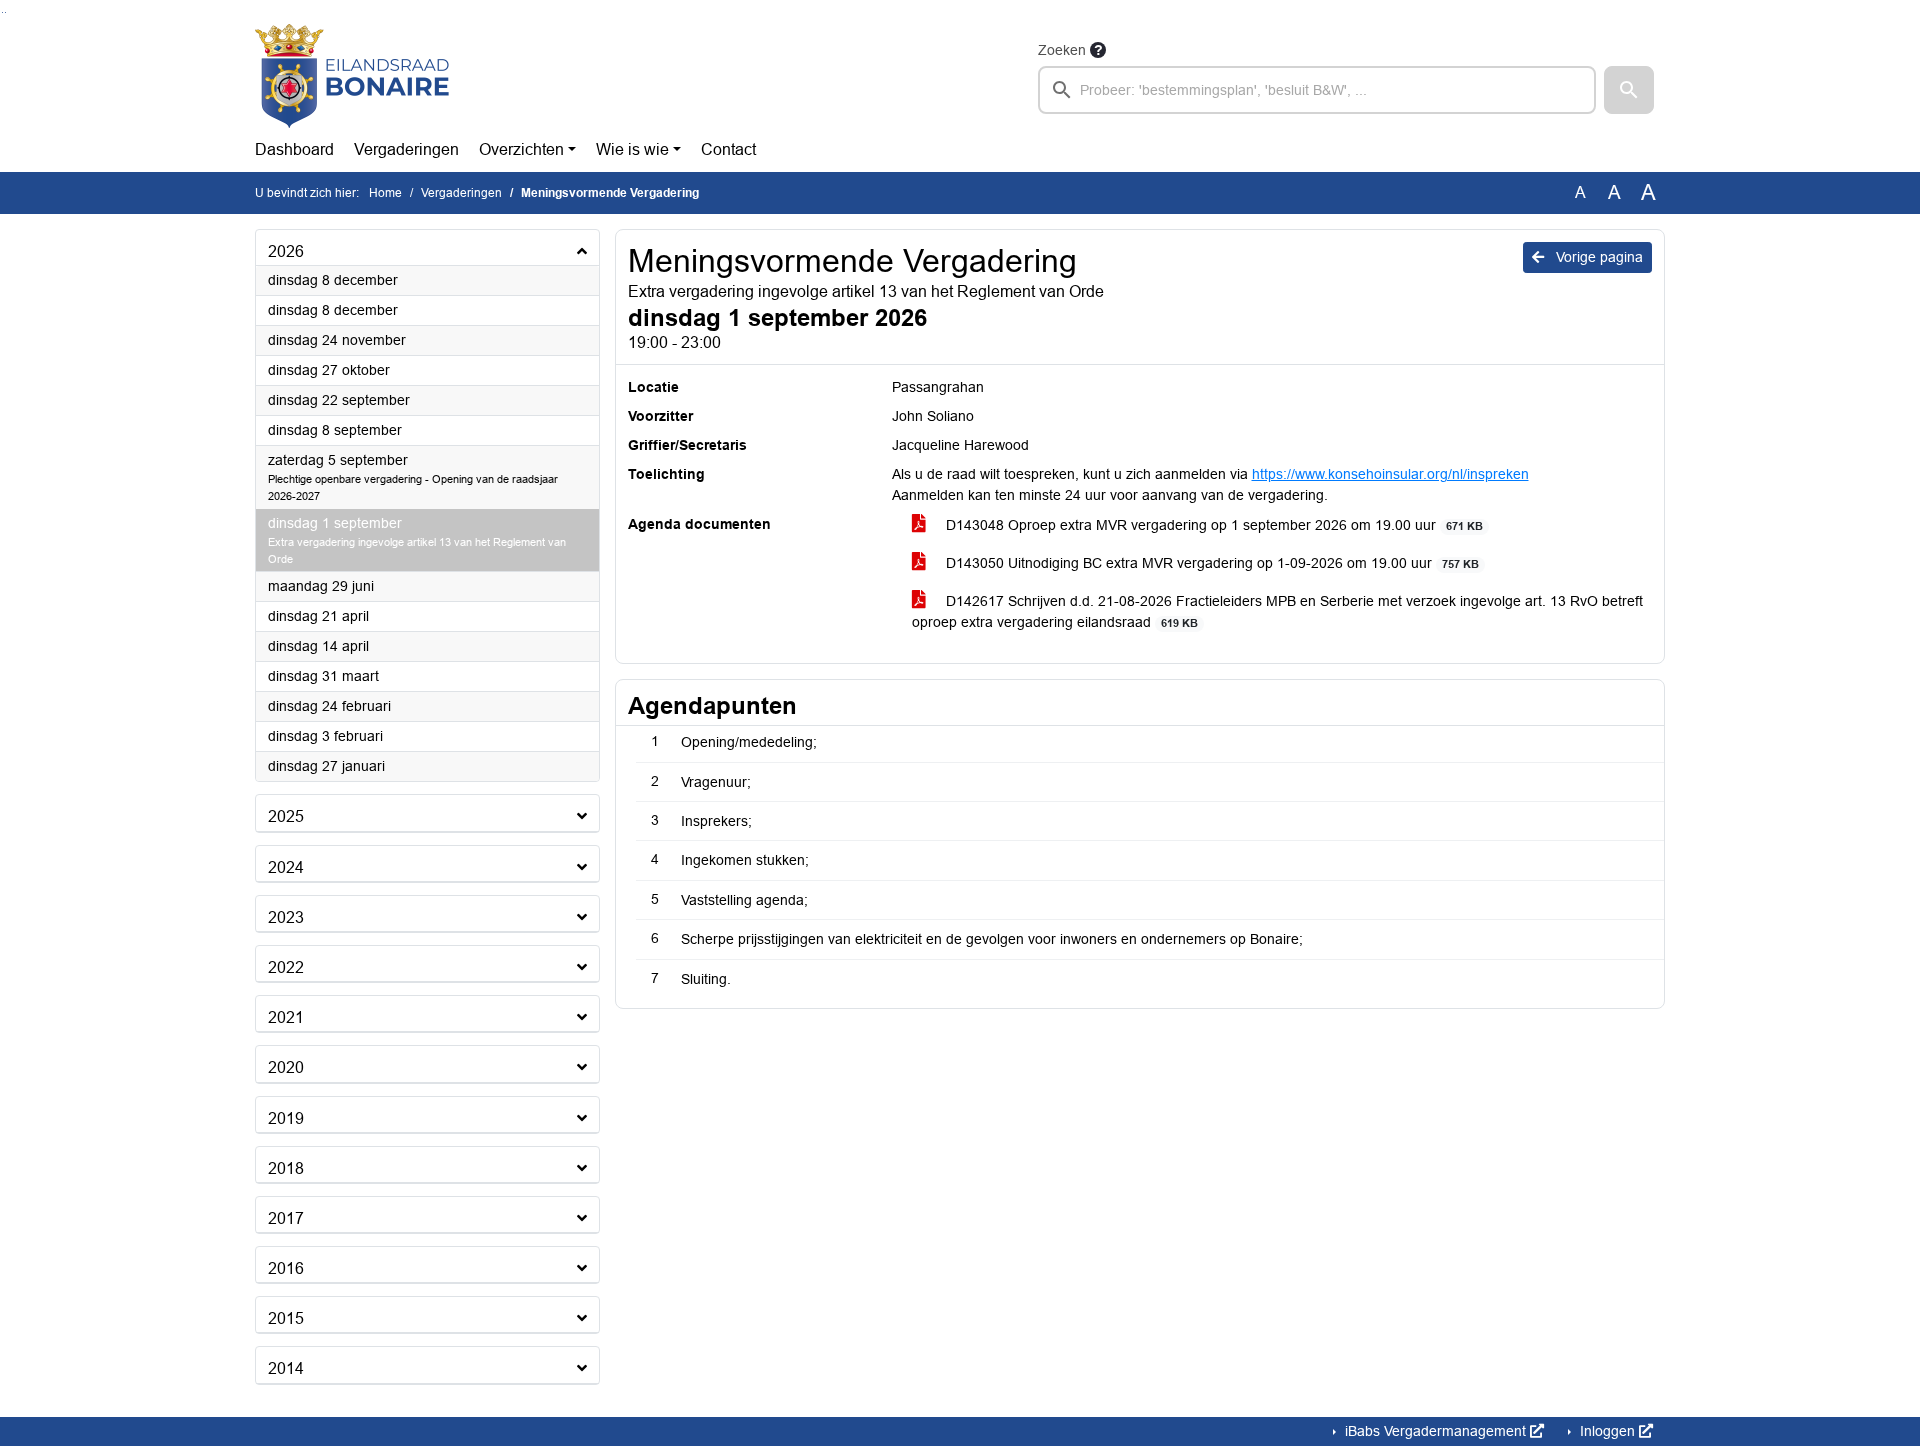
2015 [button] (286, 1318)
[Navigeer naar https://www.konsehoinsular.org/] (352, 76)
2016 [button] (286, 1268)
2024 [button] (286, 867)
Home (385, 193)
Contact (728, 149)
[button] (1629, 90)
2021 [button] (286, 1017)
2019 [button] (286, 1118)
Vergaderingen (406, 149)
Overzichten (521, 149)
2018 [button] (286, 1168)
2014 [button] (286, 1368)
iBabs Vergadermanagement (1435, 1431)
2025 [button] (286, 816)
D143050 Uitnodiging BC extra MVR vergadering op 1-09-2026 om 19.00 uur (1210, 563)
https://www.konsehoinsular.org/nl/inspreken (1390, 474)
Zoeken (1062, 50)
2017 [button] (286, 1218)
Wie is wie (632, 149)
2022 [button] (286, 967)
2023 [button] (286, 917)
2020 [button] (286, 1067)
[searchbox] (1317, 90)
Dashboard (294, 149)
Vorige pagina (1597, 257)
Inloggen (1607, 1431)
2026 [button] (286, 251)
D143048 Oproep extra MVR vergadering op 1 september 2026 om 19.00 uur (1212, 525)
